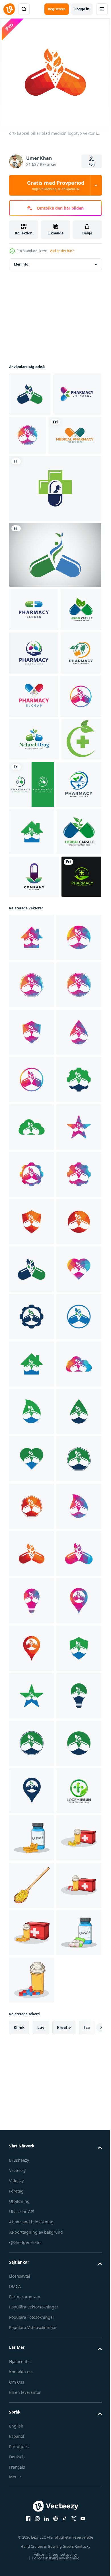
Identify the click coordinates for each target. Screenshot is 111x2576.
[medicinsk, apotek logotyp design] (29, 783)
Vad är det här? (62, 251)
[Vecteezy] (9, 9)
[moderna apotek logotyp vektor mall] (33, 437)
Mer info (21, 264)
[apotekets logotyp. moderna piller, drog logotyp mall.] (34, 652)
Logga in (82, 9)
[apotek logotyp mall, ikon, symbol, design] (55, 531)
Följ (92, 164)
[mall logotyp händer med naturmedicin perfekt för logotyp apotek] (29, 1187)
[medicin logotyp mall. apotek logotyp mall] (34, 739)
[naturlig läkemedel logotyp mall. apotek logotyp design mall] (34, 912)
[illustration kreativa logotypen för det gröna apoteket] (29, 955)
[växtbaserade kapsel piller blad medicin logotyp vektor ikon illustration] (34, 1145)
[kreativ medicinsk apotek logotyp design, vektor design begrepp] (36, 478)
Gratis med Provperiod (56, 185)
